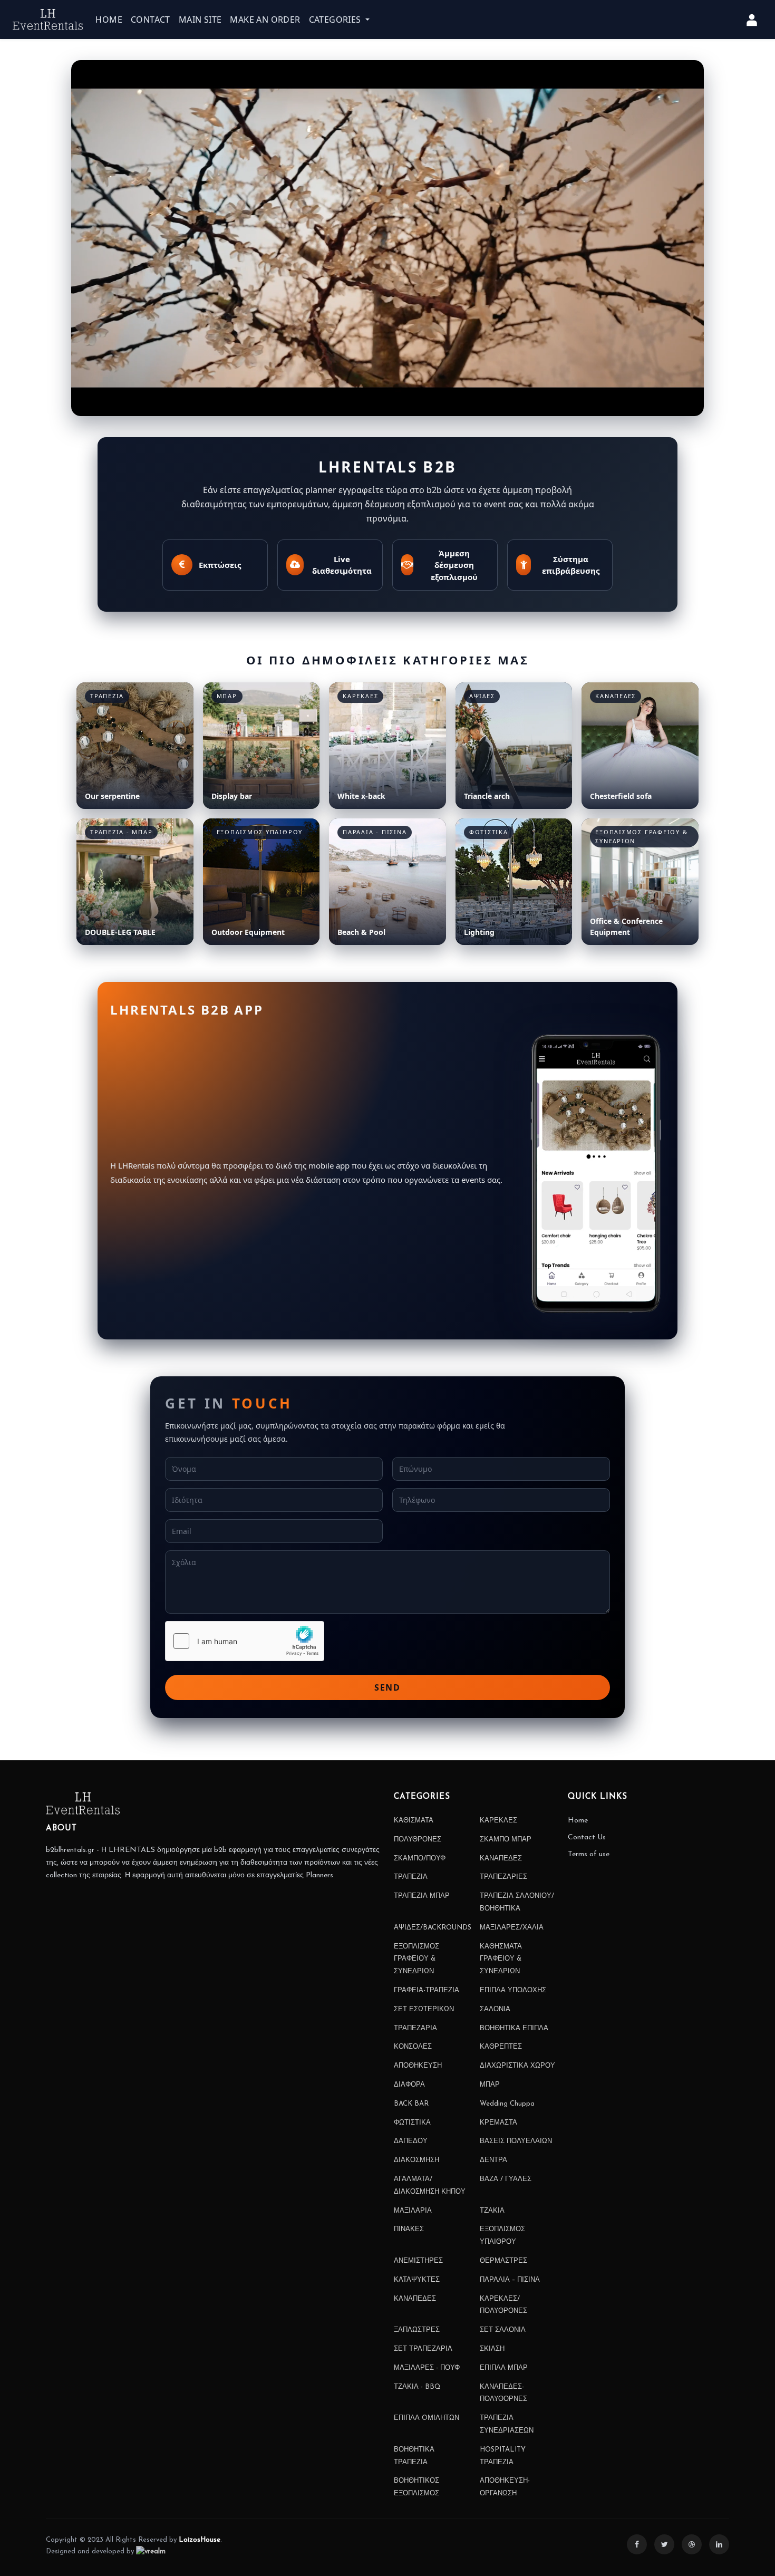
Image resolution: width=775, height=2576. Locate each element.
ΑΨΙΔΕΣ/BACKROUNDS (433, 1928)
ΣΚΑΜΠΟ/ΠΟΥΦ (420, 1859)
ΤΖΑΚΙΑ (492, 2211)
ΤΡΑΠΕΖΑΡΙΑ (415, 2028)
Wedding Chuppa (507, 2104)
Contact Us (587, 1837)
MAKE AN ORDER (265, 20)
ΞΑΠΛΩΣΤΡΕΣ (417, 2330)
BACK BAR (411, 2104)
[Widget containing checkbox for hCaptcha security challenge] (245, 1641)
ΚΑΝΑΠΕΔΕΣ (501, 1859)
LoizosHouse (200, 2540)
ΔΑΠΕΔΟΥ (411, 2141)
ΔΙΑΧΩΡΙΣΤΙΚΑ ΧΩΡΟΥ (517, 2066)
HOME (109, 20)
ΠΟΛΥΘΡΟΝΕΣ (418, 1840)
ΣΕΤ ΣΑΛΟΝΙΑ (503, 2330)
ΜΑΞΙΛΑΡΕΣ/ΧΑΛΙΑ (512, 1928)
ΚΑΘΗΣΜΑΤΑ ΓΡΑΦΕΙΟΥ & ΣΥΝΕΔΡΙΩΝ (501, 1959)
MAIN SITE (200, 20)
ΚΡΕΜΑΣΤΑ (498, 2123)
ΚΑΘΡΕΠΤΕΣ (501, 2047)
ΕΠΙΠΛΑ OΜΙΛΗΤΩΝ (427, 2418)
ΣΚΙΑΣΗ (492, 2349)
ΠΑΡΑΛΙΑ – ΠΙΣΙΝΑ (510, 2280)
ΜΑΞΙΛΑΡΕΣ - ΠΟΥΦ (427, 2368)
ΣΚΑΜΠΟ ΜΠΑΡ (506, 1840)
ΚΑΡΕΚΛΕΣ (498, 1821)
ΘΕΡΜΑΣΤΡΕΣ (503, 2261)
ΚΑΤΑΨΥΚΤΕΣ (417, 2280)
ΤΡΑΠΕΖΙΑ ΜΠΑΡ (422, 1896)
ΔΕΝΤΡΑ (493, 2160)
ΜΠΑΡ (490, 2085)
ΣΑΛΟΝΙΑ (495, 2009)
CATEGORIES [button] (336, 20)
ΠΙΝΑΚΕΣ (409, 2229)
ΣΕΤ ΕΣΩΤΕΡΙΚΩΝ (424, 2009)
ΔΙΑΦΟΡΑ (409, 2085)
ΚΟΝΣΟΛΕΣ (413, 2047)
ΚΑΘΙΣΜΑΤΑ (414, 1821)
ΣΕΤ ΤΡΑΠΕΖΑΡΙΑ (423, 2349)
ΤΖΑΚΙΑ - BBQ (417, 2387)
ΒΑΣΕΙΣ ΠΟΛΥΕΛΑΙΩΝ (516, 2141)
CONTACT (151, 20)
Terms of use (589, 1854)
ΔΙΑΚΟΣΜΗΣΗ (416, 2160)
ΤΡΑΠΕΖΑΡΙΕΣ (503, 1877)
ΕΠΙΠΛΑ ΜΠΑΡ (504, 2368)
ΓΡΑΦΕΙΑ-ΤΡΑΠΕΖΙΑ (427, 1990)
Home (578, 1821)
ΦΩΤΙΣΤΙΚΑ (412, 2123)
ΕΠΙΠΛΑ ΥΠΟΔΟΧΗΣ (513, 1990)
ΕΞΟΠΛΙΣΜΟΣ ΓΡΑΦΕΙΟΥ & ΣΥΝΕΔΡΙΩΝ (416, 1959)
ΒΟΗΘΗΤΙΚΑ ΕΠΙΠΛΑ (514, 2028)
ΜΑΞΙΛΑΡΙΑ (413, 2211)
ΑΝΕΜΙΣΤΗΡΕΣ (418, 2261)
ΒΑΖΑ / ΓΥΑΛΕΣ (506, 2179)
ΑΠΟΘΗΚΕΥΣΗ (418, 2066)
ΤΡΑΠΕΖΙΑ (411, 1877)
